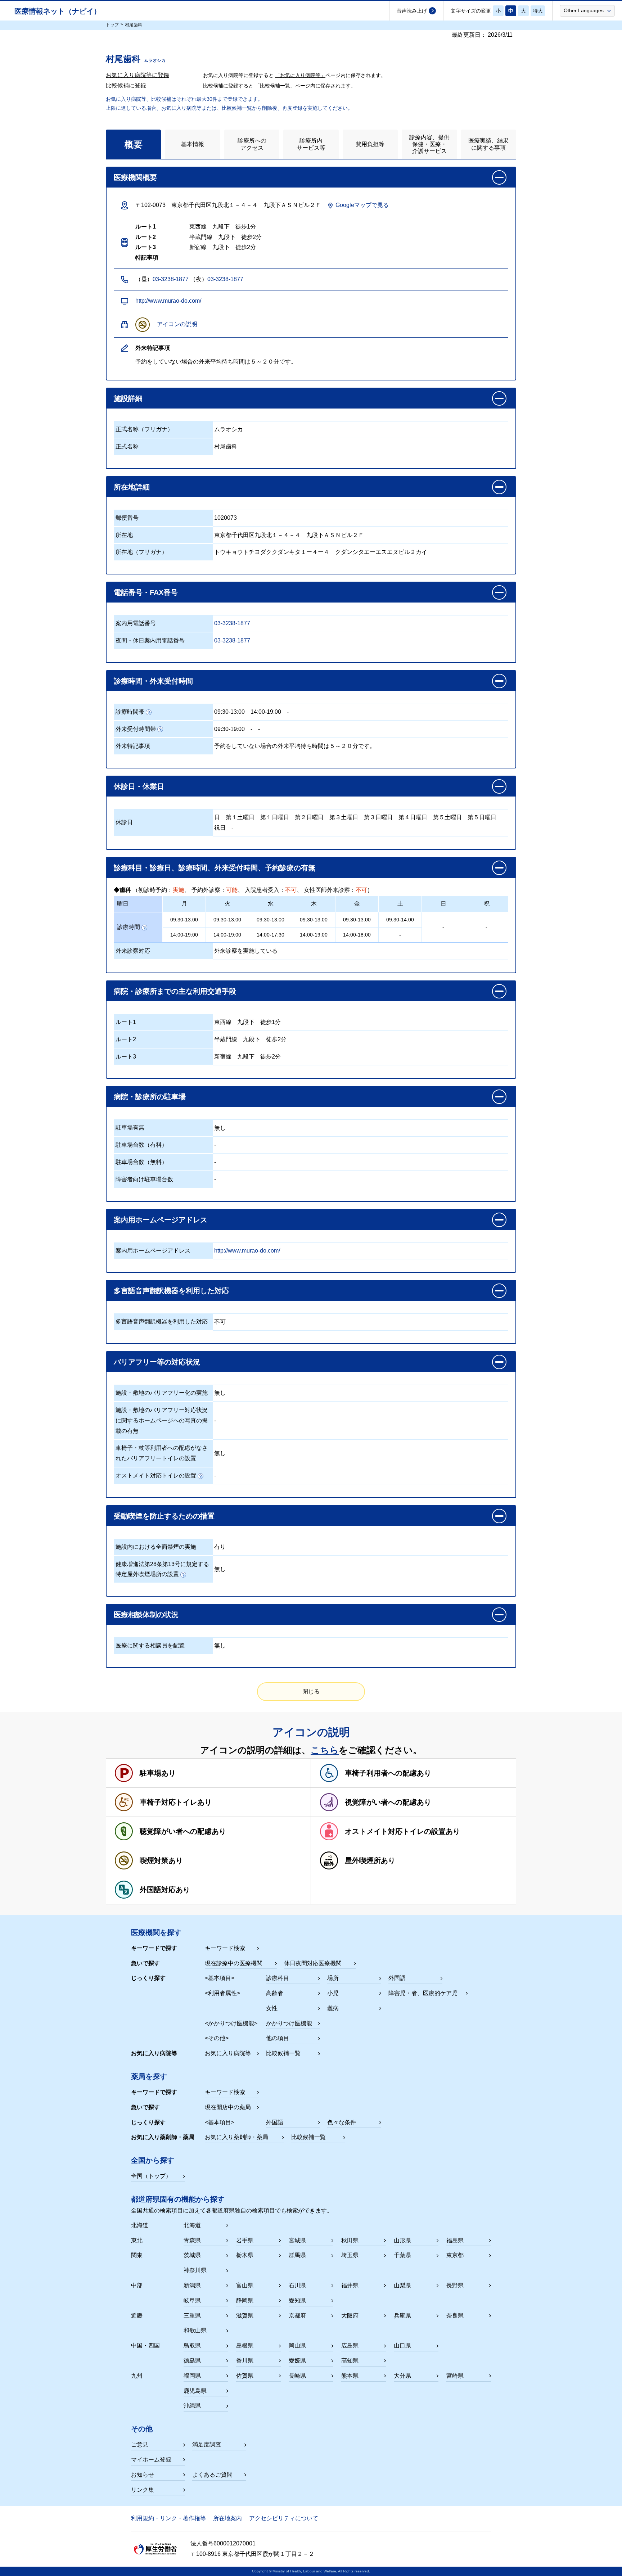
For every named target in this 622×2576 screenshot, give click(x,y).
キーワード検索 (225, 1948)
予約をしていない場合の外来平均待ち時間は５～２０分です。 (295, 746)
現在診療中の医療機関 (234, 1963)
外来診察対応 (133, 951)
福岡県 (192, 2376)
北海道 (192, 2225)
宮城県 (297, 2240)
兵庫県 (402, 2316)
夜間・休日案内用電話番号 (150, 640)
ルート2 (126, 1039)
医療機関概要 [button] (135, 177)
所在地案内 (227, 2518)
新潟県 (192, 2285)
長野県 (455, 2285)
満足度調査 (207, 2444)
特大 (538, 11)
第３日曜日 (378, 817)
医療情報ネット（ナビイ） (58, 11)
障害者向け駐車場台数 (144, 1179)
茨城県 (192, 2255)
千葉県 (402, 2255)
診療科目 (278, 1978)
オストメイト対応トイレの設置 (156, 1476)
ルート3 (126, 1057)
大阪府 (350, 2316)
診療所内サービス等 (311, 144)
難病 (333, 2008)
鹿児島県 (195, 2391)
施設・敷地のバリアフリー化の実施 (162, 1393)
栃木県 (245, 2255)
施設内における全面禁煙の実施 (156, 1547)
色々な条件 (342, 2122)
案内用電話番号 (136, 623)
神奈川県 (195, 2270)
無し (220, 1128)
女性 (272, 2008)
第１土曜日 (240, 817)
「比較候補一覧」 (275, 86)
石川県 (297, 2285)
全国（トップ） (151, 2176)
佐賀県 (245, 2376)
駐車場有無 (130, 1127)
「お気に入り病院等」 (300, 75)
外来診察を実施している (246, 951)
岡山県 (297, 2345)
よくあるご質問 (212, 2475)
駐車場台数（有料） (141, 1145)
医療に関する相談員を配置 (150, 1645)
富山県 (245, 2285)
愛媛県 (297, 2361)
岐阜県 (192, 2300)
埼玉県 (350, 2255)
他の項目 (278, 2038)
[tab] (133, 144)
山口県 (402, 2345)
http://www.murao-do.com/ (168, 301)
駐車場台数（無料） (141, 1162)
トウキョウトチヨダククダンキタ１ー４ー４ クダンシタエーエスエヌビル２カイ (321, 552)
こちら (325, 1750)
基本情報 (193, 144)
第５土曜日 (447, 817)
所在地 (124, 535)
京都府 (297, 2316)
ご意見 (140, 2444)
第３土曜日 (344, 817)
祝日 (220, 828)
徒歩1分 (271, 1022)
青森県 (192, 2240)
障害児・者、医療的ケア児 (423, 1993)
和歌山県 (195, 2330)
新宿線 (223, 1057)
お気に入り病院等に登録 (138, 75)
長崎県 (297, 2376)
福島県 (455, 2240)
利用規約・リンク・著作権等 (168, 2518)
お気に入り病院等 (228, 2053)
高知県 (350, 2361)
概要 (134, 144)
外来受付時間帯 (136, 729)
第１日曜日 (275, 817)
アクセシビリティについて (284, 2518)
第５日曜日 (482, 817)
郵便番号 (127, 518)
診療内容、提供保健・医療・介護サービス (429, 144)
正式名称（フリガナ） (144, 429)
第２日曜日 (309, 817)
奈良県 (455, 2316)
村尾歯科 (226, 446)
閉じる (311, 1691)
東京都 (455, 2255)
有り (220, 1547)
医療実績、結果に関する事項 (488, 144)
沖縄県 (192, 2406)
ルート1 (126, 1022)
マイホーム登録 (151, 2460)
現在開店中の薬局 (228, 2107)
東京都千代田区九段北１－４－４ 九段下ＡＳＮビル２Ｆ (289, 535)
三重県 (192, 2316)
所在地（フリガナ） (141, 552)
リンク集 (143, 2490)
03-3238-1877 (171, 279)
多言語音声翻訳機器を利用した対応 (162, 1321)
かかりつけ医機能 (289, 2023)
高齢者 (275, 1993)
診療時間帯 (130, 712)
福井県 (350, 2285)
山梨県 (402, 2285)
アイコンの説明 (177, 324)
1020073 (226, 518)
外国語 (397, 1978)
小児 (333, 1993)
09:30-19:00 (229, 729)
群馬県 (297, 2255)
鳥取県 (192, 2345)
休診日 (124, 822)
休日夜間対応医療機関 (313, 1963)
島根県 (245, 2345)
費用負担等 (370, 144)
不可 (220, 1322)
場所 (333, 1978)
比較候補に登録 (126, 85)
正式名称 (127, 446)
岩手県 (245, 2240)
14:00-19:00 (266, 712)
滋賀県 (245, 2316)
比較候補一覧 (283, 2053)
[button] (587, 10)
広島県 (350, 2345)
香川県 (245, 2361)
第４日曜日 (413, 817)
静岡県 (245, 2300)
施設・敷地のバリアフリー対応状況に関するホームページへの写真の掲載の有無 (162, 1420)
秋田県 (350, 2240)
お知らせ (143, 2475)
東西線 (223, 1022)
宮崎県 (455, 2376)
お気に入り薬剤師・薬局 (236, 2137)
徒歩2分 (276, 1039)
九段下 (246, 1022)
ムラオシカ (229, 429)
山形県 (402, 2240)
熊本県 (350, 2376)
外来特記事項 (133, 746)
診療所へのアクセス (252, 144)
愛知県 (297, 2300)
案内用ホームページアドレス (153, 1251)
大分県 (402, 2376)
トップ (112, 25)
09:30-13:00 (229, 712)
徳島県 (192, 2361)
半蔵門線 (226, 1039)
